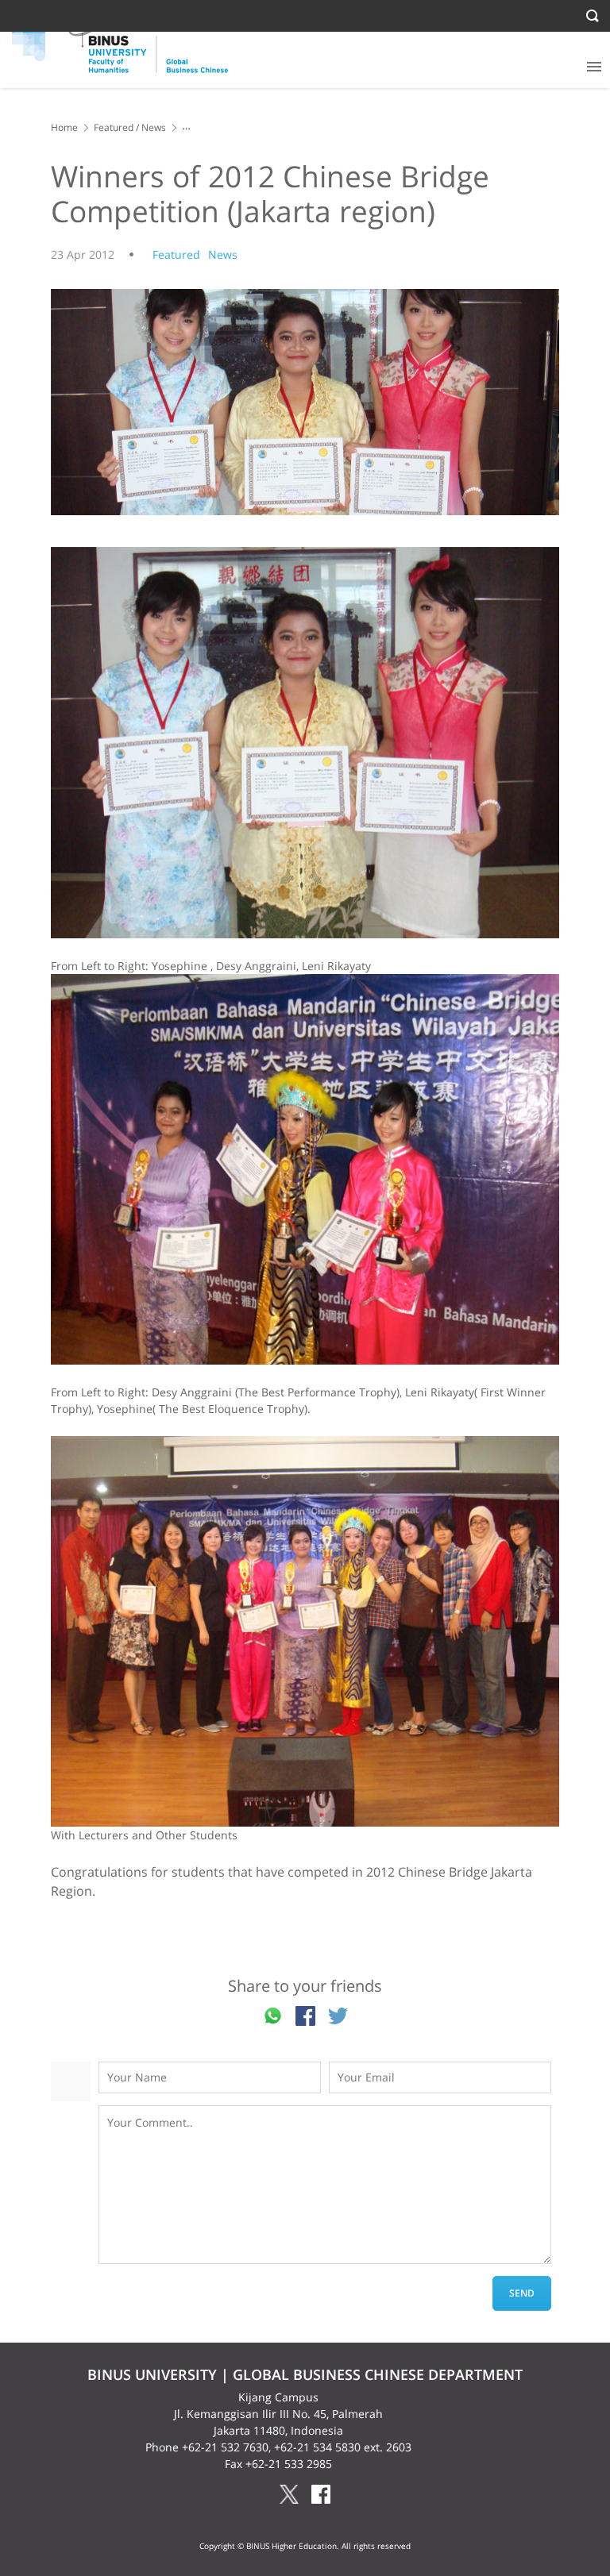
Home (64, 127)
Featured (114, 127)
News (154, 127)
